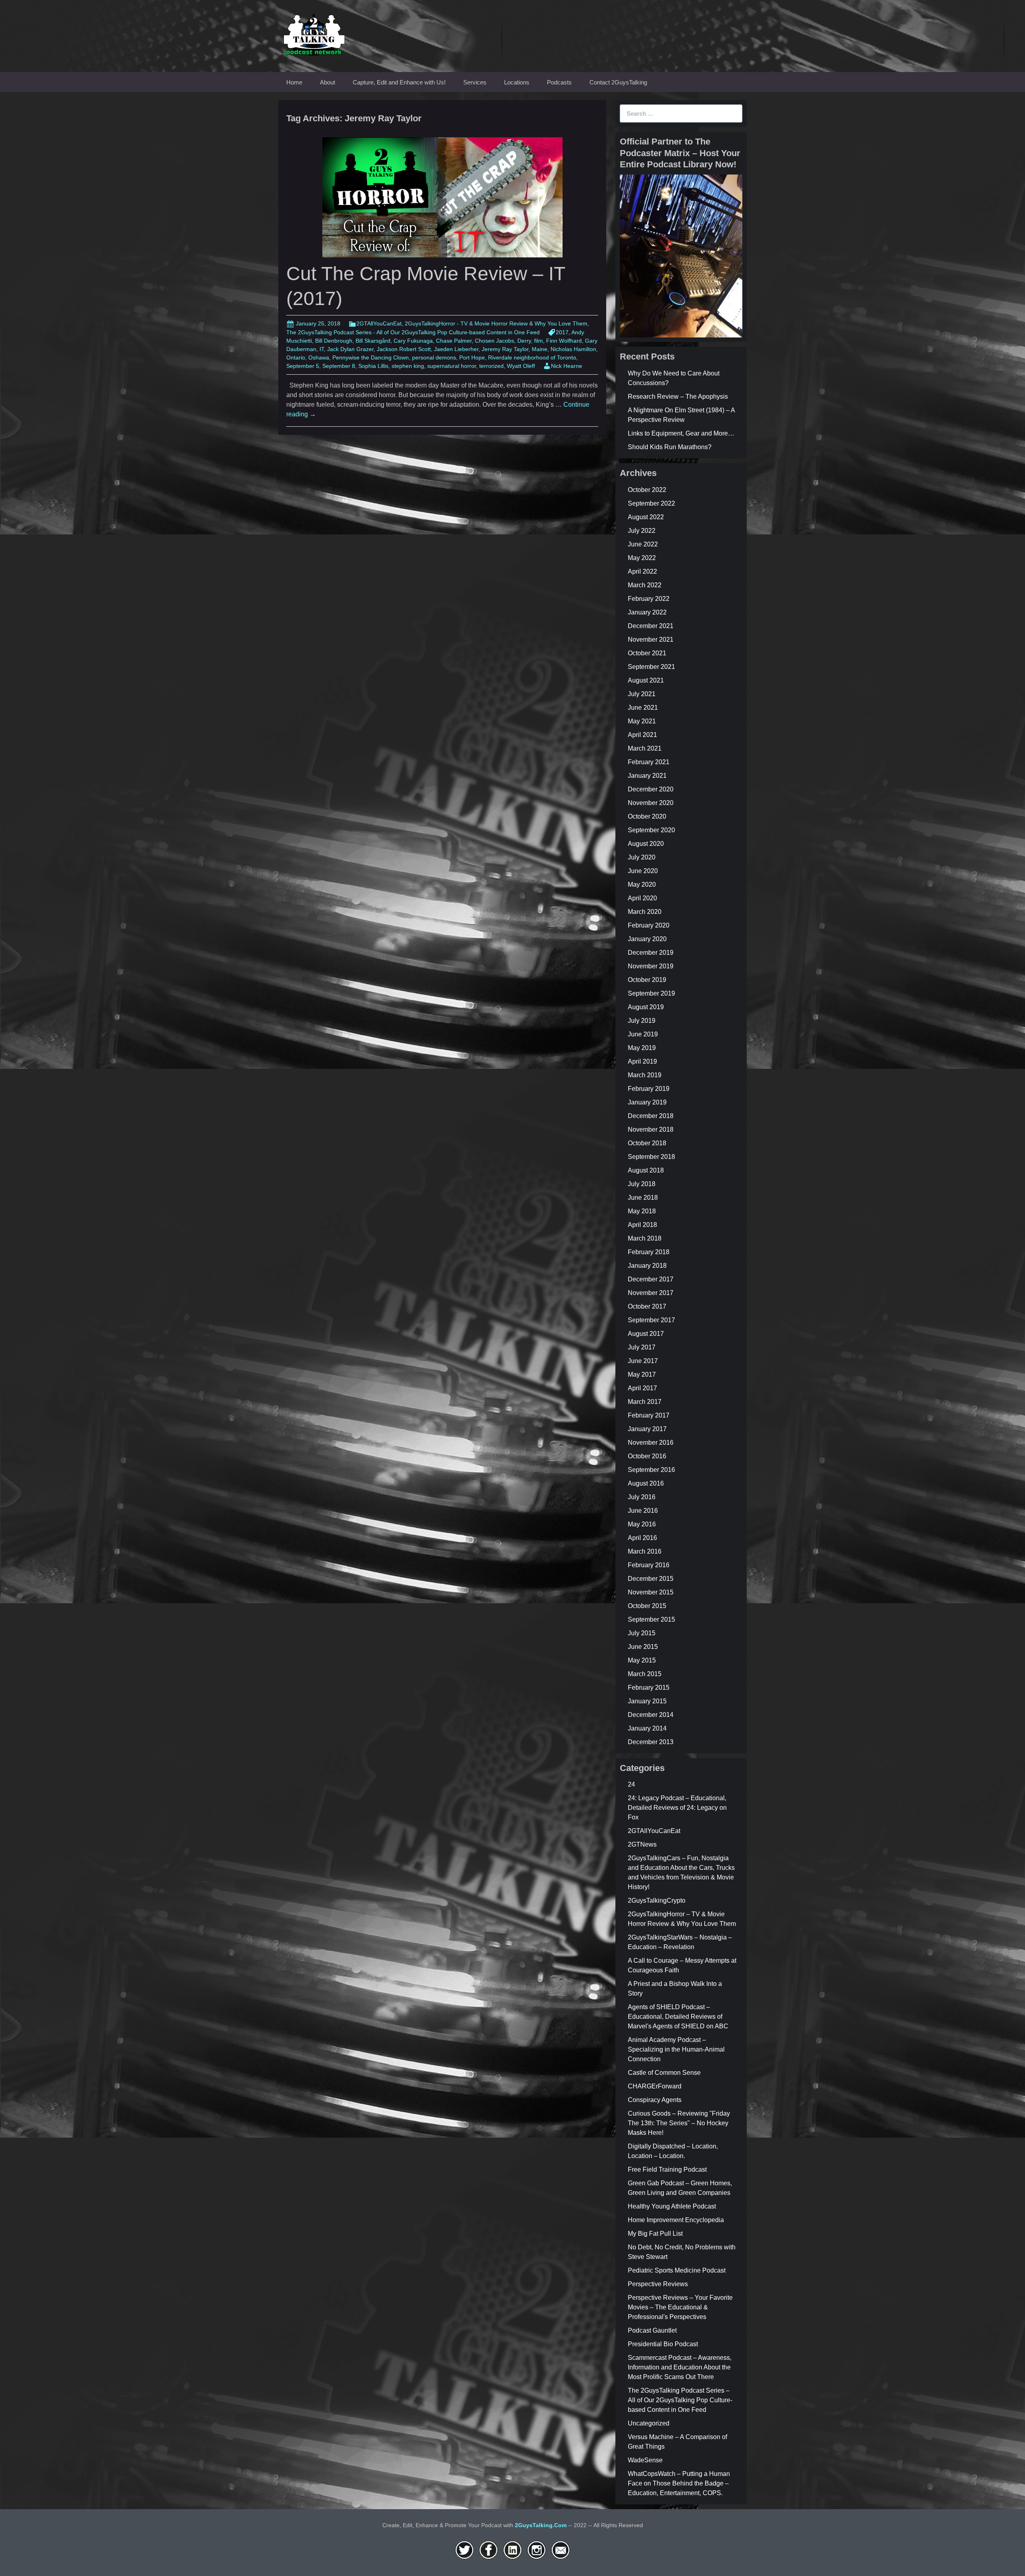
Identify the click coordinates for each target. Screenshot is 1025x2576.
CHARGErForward (655, 2086)
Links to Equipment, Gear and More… (681, 433)
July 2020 (642, 857)
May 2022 (642, 558)
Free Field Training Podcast (667, 2169)
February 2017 (649, 1415)
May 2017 (642, 1374)
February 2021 (649, 762)
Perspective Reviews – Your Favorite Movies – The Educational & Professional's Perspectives (680, 2307)
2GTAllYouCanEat (379, 323)
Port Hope (472, 357)
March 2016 (645, 1551)
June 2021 (643, 708)
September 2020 (651, 830)
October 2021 (647, 653)
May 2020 (642, 884)
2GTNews (642, 1844)
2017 (562, 332)
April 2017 (642, 1388)
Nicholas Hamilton (573, 349)
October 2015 (647, 1606)
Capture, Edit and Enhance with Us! (399, 82)
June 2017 (643, 1361)
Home (294, 82)
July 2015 (642, 1633)
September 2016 (651, 1470)
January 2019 (647, 1102)
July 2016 (642, 1497)
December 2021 (651, 626)
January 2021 (647, 776)
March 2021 (645, 748)
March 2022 (645, 585)
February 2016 (649, 1565)
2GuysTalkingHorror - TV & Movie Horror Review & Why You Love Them (496, 323)
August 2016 (646, 1483)
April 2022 (642, 571)
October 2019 (647, 980)
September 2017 (651, 1320)
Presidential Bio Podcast (663, 2344)
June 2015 (643, 1647)
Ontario (296, 357)
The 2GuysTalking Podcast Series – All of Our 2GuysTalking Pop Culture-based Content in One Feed (680, 2400)
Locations (517, 82)
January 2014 (647, 1728)
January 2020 (647, 939)
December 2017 (651, 1279)
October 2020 (647, 816)
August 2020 (646, 844)
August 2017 (646, 1334)
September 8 (339, 366)
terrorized (491, 366)
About (328, 82)
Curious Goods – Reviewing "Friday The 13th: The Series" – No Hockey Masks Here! (679, 2123)
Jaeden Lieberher (456, 349)
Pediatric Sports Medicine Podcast (677, 2270)
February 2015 (649, 1688)
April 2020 (642, 898)
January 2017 (647, 1429)
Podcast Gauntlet (652, 2330)
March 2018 (645, 1238)
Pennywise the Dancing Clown (371, 357)
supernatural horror (452, 366)
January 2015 (647, 1701)
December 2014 (651, 1715)
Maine (540, 349)
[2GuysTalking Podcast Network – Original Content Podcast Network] (314, 33)
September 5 (303, 366)
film (539, 341)
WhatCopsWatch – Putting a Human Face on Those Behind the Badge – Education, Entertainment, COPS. (679, 2483)
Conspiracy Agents (655, 2100)
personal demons (434, 357)
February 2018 (649, 1252)
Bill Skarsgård (373, 341)
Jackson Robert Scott (404, 349)
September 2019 (651, 993)
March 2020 (645, 912)
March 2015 (645, 1674)
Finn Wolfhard (564, 341)
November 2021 (651, 639)
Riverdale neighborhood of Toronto (532, 357)
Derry (524, 341)
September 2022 (651, 503)
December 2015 (651, 1579)
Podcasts (559, 82)
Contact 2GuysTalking (618, 82)
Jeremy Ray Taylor (505, 349)
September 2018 (651, 1157)
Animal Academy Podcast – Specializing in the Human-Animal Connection (676, 2049)
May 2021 (642, 721)
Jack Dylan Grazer (350, 349)
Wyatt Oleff (521, 366)
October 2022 (647, 490)
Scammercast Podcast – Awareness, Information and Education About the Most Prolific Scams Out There (680, 2367)
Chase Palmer (454, 341)
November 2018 (651, 1129)
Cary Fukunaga (413, 341)
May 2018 (642, 1211)
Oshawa (319, 357)
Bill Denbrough (334, 341)
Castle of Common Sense (664, 2073)
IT (322, 349)
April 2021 (642, 735)
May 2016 (642, 1524)
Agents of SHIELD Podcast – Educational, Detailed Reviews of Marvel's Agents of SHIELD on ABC (678, 2017)
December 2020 (651, 789)
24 (631, 1784)
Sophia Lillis (373, 366)
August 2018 (646, 1170)
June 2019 (643, 1034)
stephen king (408, 366)
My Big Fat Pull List (655, 2234)
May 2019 (642, 1048)
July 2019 (642, 1021)
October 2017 (647, 1306)
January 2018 (647, 1266)
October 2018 (647, 1143)
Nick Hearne (567, 366)
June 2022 (643, 544)
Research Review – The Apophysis (678, 397)
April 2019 (642, 1061)
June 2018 (643, 1198)
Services (475, 82)
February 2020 (649, 925)
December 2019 (651, 953)
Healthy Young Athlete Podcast (672, 2206)
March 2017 (645, 1402)
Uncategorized (649, 2423)
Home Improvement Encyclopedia (676, 2220)
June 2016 (643, 1511)
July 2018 (642, 1184)
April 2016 (642, 1538)
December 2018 (651, 1116)
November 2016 (651, 1443)
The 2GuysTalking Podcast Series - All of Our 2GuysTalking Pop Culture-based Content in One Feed (413, 332)
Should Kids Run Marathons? (670, 447)
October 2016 (647, 1456)
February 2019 (649, 1089)
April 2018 (642, 1225)
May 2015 (642, 1660)
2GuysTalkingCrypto (657, 1900)
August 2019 (646, 1007)
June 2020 (643, 871)
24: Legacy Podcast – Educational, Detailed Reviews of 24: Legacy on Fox (677, 1808)
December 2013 (651, 1742)
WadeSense (645, 2460)
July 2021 (642, 694)
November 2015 (651, 1592)
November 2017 (651, 1293)
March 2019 (645, 1075)
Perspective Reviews (658, 2284)
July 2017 (642, 1347)
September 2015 (651, 1619)
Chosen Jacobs (494, 341)
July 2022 (642, 531)
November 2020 (651, 803)
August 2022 (646, 517)
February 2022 (649, 599)
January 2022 (647, 612)
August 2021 (646, 680)
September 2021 (651, 667)
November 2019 (651, 966)
